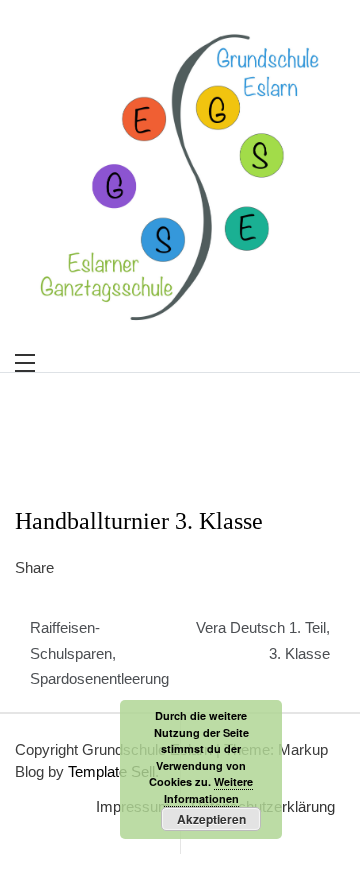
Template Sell (111, 771)
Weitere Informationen (209, 790)
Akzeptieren (211, 819)
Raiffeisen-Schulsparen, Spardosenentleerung (99, 653)
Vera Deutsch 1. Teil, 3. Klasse (263, 640)
